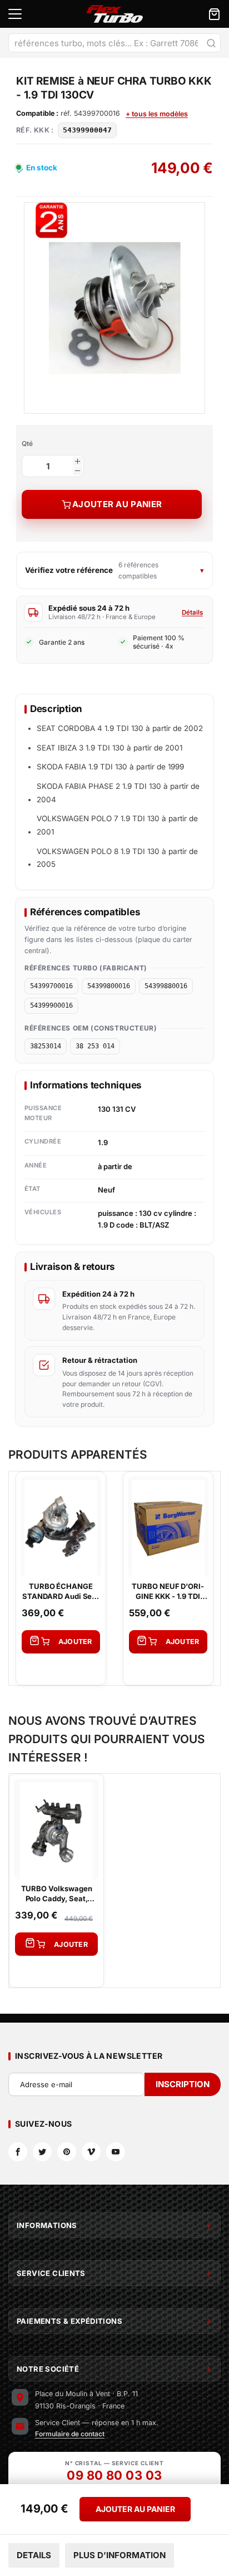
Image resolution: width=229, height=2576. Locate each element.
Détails (192, 612)
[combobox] (114, 43)
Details (34, 2555)
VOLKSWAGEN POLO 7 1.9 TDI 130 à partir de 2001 (117, 825)
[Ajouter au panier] (61, 1642)
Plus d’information (120, 2555)
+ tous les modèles (157, 114)
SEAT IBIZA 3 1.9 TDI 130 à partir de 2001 (109, 748)
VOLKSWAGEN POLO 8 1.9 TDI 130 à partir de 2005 (117, 858)
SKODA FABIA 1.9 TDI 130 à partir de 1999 (110, 767)
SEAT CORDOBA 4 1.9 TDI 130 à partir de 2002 (120, 728)
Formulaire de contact (70, 2434)
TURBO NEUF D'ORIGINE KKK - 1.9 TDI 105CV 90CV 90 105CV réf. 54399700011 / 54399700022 (168, 1591)
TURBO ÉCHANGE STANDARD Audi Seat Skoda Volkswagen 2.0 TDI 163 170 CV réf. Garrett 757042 (61, 1591)
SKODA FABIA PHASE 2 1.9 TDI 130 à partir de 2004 (118, 793)
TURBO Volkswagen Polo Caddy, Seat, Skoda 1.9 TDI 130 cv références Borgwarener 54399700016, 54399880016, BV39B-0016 (56, 1894)
